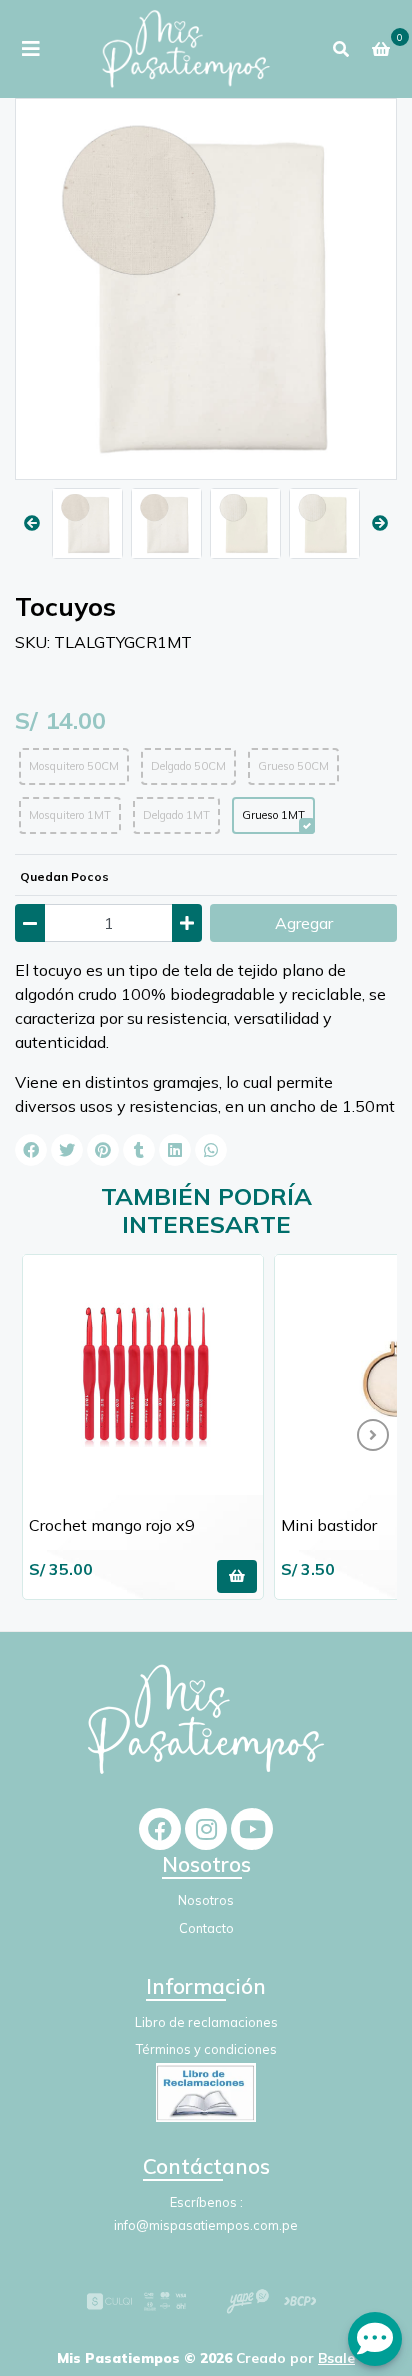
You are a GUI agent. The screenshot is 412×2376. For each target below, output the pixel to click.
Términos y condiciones (206, 2049)
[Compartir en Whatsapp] (211, 1150)
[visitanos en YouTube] (252, 1829)
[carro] (381, 49)
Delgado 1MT (176, 815)
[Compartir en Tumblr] (139, 1150)
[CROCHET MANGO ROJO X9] (143, 1375)
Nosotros (206, 1900)
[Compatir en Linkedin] (175, 1150)
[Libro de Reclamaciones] (206, 2091)
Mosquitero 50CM (74, 766)
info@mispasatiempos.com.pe (206, 2225)
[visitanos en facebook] (160, 1829)
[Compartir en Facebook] (31, 1150)
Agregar (304, 923)
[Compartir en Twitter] (67, 1150)
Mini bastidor (329, 1525)
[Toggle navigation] (31, 49)
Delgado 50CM (188, 766)
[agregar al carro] (237, 1576)
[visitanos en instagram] (206, 1829)
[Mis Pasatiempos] (186, 49)
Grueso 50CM (293, 766)
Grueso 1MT (273, 815)
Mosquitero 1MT (70, 815)
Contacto (206, 1928)
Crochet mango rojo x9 (112, 1525)
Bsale (336, 2357)
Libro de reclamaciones (206, 2022)
